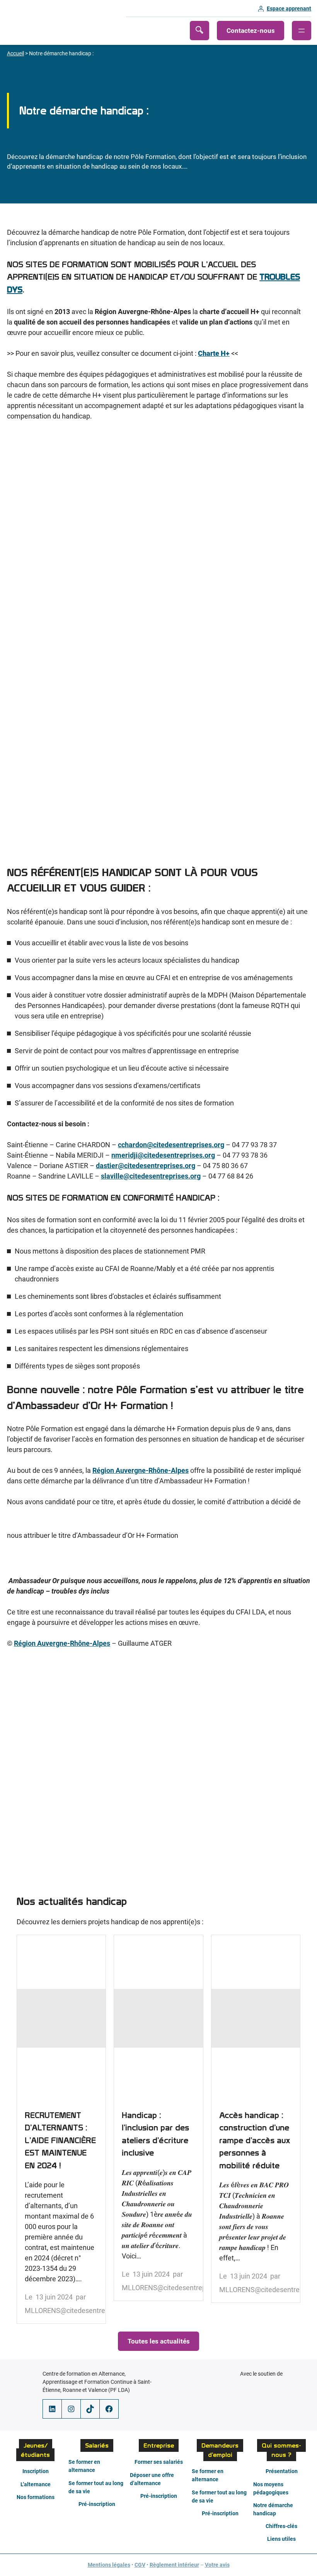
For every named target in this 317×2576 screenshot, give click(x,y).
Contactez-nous (251, 31)
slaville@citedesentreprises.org (151, 1176)
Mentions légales (109, 2565)
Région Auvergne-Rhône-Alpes (141, 1470)
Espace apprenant (289, 9)
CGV (140, 2565)
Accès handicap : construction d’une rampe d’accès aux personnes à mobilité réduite (256, 2119)
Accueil (15, 53)
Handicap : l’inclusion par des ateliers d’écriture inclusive (158, 2118)
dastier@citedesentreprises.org (146, 1166)
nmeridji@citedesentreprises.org (163, 1155)
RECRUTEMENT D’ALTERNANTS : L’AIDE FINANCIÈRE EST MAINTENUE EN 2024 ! (61, 2129)
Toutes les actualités (159, 2341)
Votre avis (217, 2565)
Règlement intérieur (174, 2565)
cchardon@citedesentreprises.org (171, 1145)
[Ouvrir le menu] (302, 31)
